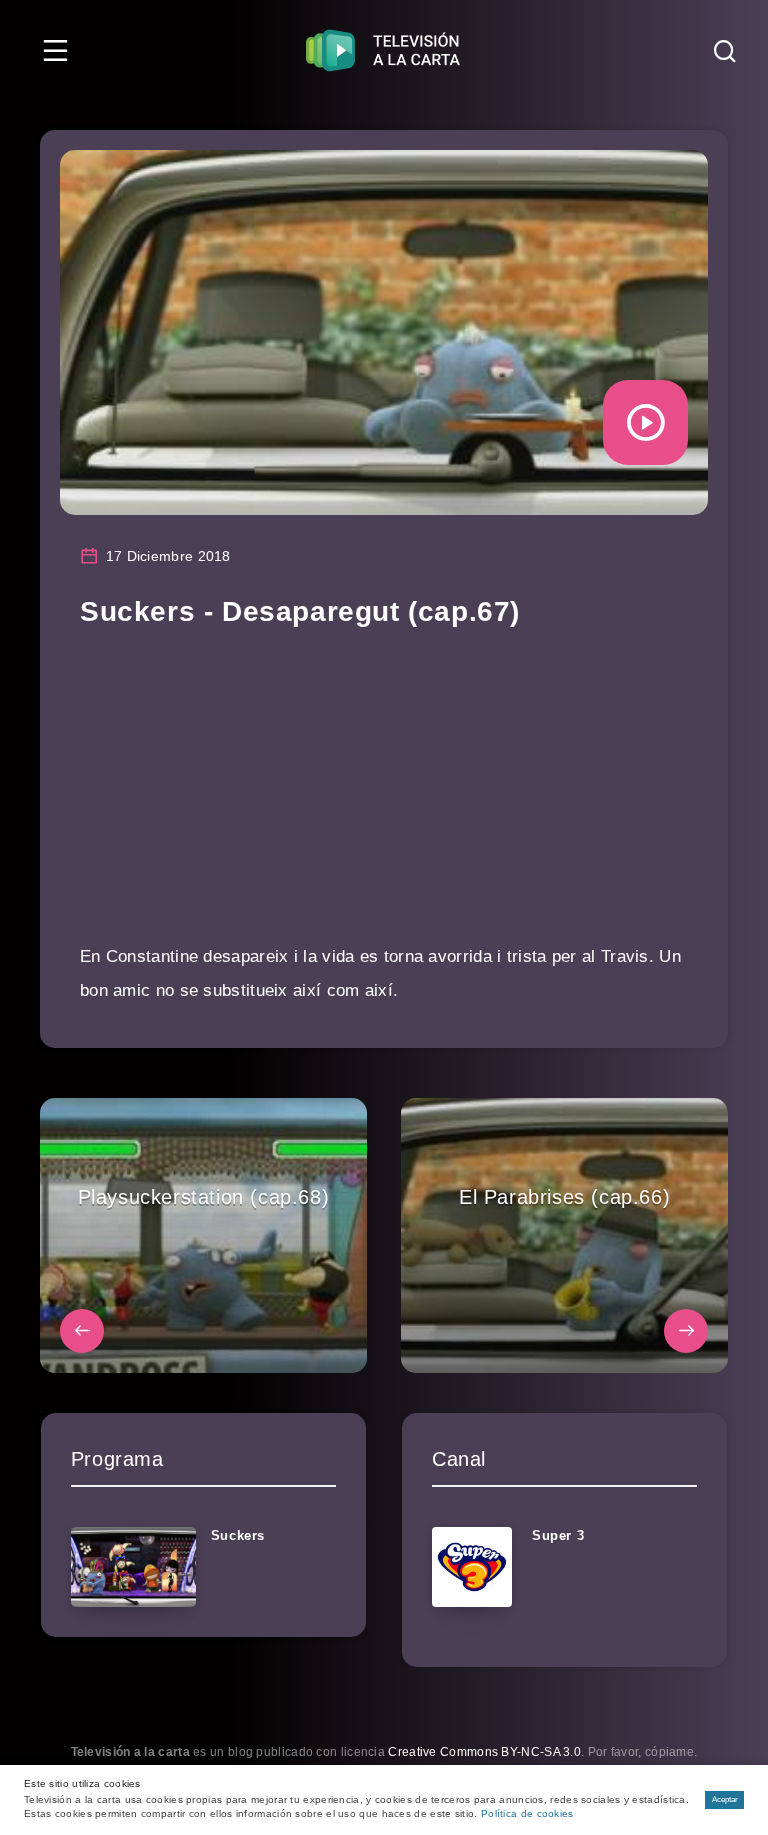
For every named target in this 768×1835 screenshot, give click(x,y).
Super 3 (558, 1535)
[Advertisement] (384, 800)
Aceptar (725, 1799)
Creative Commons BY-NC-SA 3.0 (484, 1752)
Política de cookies (527, 1813)
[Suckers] (133, 1567)
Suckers (238, 1535)
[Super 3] (472, 1567)
